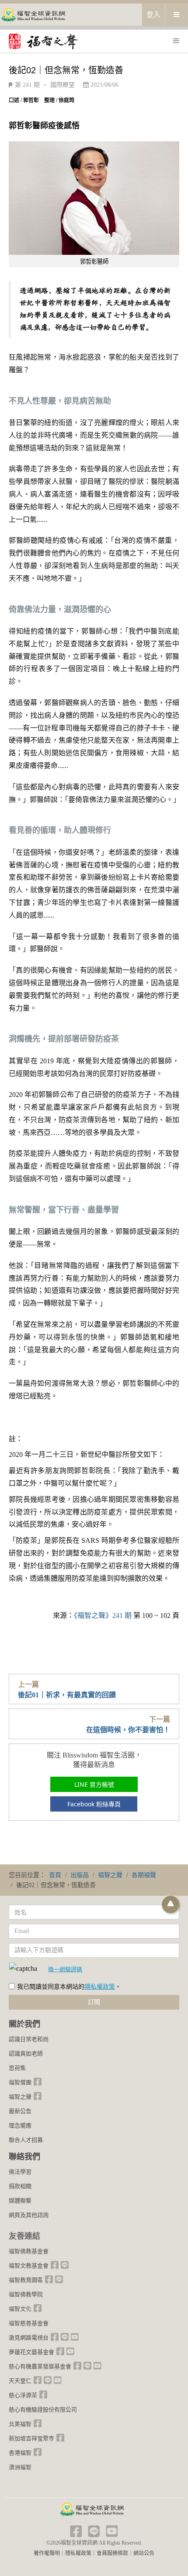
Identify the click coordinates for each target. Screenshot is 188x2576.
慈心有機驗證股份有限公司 (43, 2410)
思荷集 (17, 2068)
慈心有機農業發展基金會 (40, 2366)
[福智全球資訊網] (33, 14)
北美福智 (20, 2424)
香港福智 (20, 2453)
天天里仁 (20, 2381)
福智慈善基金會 (29, 2323)
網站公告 (144, 2553)
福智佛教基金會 (29, 2251)
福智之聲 (20, 2097)
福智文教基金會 (29, 2266)
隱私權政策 (100, 1987)
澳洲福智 (20, 2467)
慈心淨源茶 (23, 2395)
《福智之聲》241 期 (103, 1615)
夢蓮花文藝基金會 (31, 2352)
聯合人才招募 (26, 2140)
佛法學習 (20, 2172)
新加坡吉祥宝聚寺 (31, 2438)
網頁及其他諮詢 (29, 2215)
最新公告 (20, 2111)
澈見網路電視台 (29, 2338)
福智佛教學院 (26, 2294)
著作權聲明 (47, 2553)
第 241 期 (27, 85)
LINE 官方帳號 (94, 1784)
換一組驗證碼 (65, 1969)
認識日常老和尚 (29, 2039)
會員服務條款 (112, 2553)
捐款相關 (20, 2186)
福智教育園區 (26, 2280)
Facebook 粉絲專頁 (94, 1804)
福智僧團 (20, 2082)
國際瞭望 (63, 85)
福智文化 (20, 2309)
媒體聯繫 (20, 2201)
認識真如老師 (26, 2054)
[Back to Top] (171, 1905)
